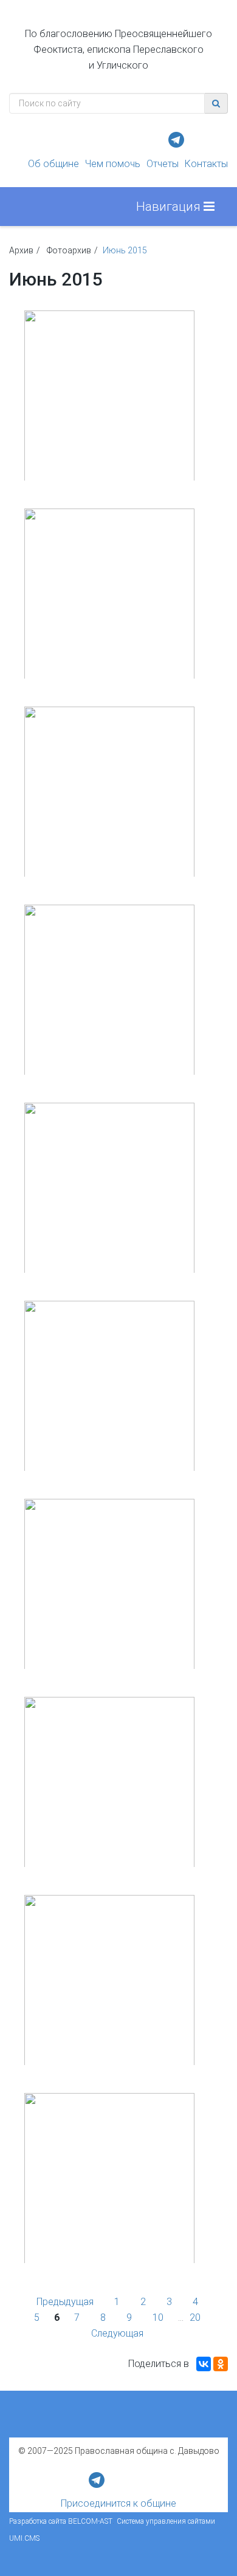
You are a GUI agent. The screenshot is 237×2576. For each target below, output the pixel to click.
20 (195, 2317)
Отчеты (163, 164)
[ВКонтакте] (204, 2364)
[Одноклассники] (221, 2364)
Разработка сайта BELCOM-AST (61, 2521)
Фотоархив (69, 250)
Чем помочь (113, 164)
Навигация (170, 207)
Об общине (53, 164)
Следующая (117, 2333)
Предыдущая (65, 2302)
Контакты (206, 164)
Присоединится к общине (118, 2503)
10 (158, 2317)
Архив (21, 250)
